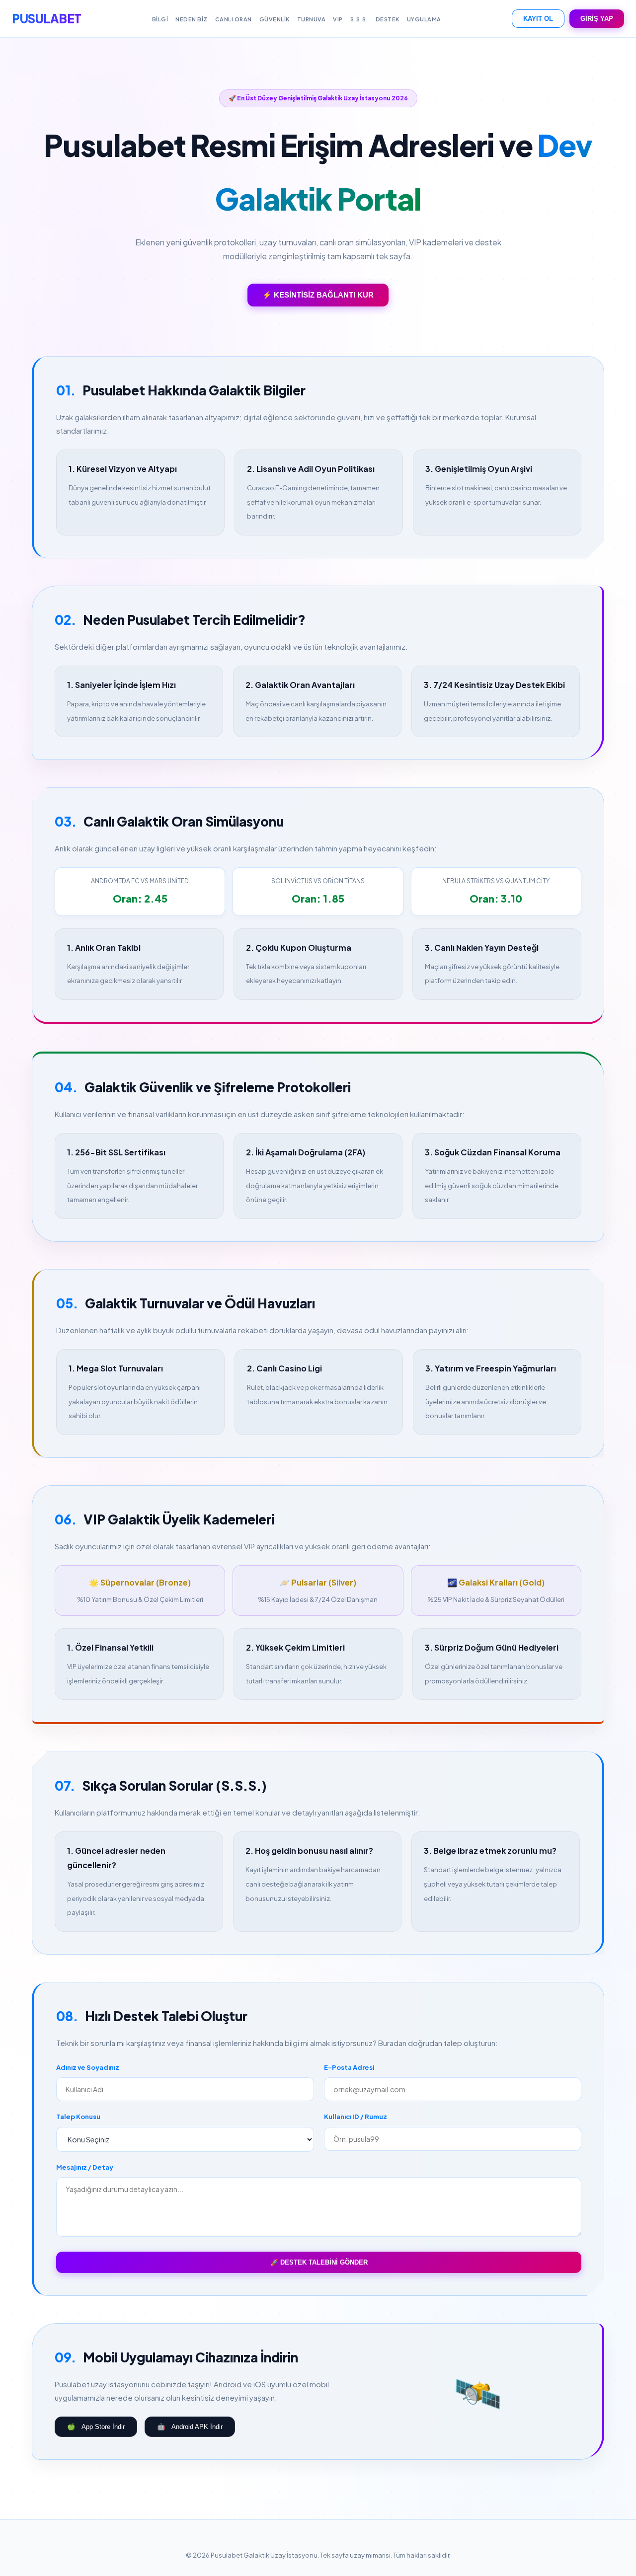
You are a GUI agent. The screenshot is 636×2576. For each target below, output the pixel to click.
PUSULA (47, 18)
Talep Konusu (78, 2117)
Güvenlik (275, 19)
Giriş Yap (597, 19)
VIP (338, 19)
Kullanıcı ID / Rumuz (356, 2117)
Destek (388, 19)
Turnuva (312, 19)
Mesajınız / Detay (85, 2167)
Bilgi (160, 19)
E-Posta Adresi (349, 2067)
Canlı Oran (234, 19)
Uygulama (424, 19)
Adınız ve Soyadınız (88, 2067)
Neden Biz (192, 19)
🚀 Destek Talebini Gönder (319, 2262)
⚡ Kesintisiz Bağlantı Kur (318, 295)
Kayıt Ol (538, 19)
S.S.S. (359, 19)
